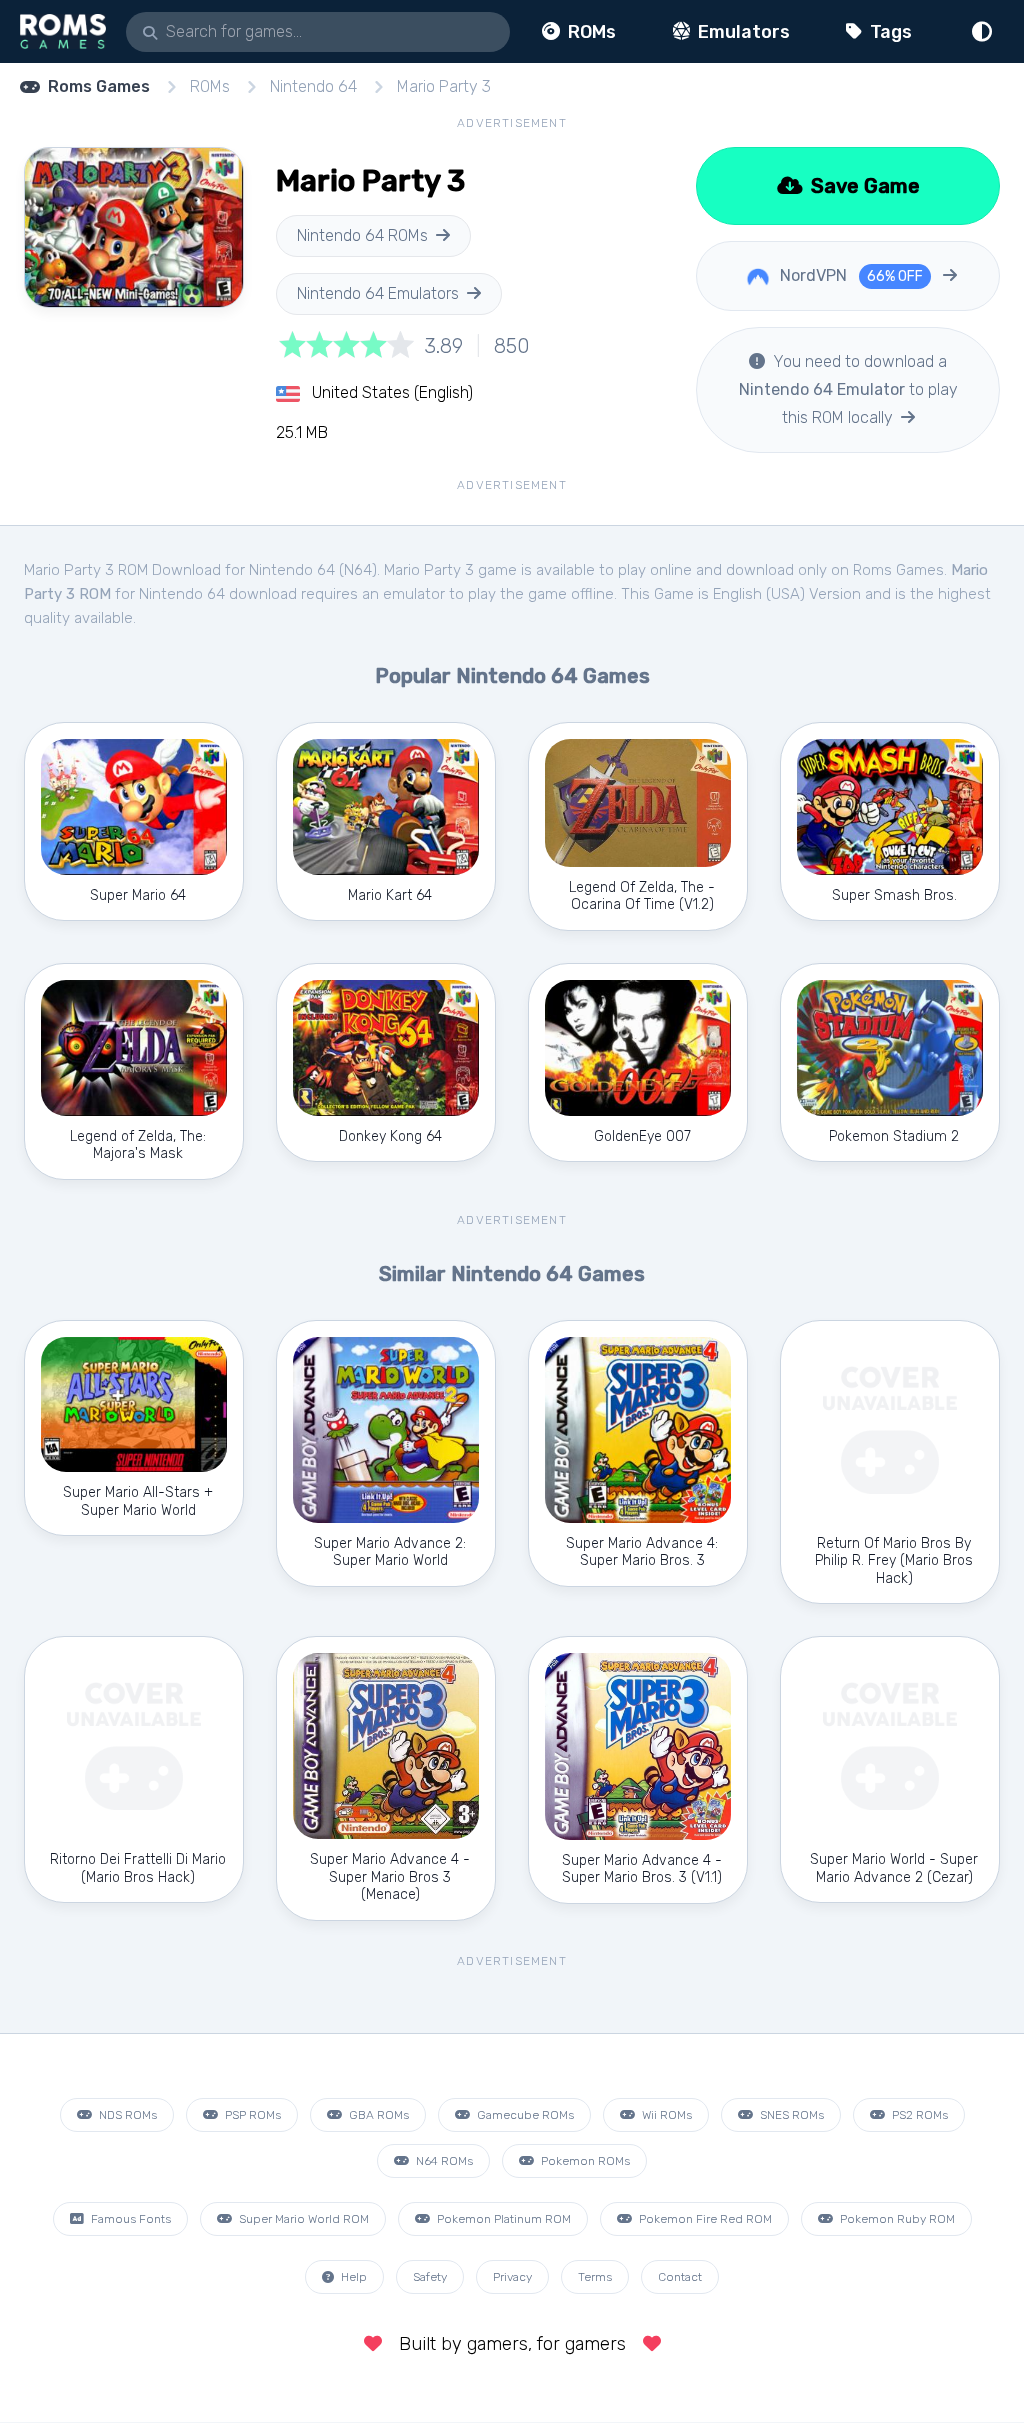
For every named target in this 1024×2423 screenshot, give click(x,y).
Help (352, 2277)
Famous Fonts (129, 2219)
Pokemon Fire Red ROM (704, 2219)
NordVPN (849, 275)
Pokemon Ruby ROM (896, 2219)
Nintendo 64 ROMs (362, 235)
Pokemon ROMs (584, 2161)
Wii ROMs (665, 2115)
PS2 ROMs (918, 2115)
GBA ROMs (377, 2115)
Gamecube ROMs (524, 2115)
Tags (889, 32)
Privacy (512, 2277)
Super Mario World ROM (302, 2219)
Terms (595, 2277)
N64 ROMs (443, 2161)
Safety (430, 2277)
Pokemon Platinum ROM (502, 2219)
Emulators (742, 32)
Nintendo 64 (313, 86)
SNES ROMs (790, 2115)
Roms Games (99, 86)
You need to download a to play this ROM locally (848, 389)
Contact (680, 2277)
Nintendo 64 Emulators (378, 293)
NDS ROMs (126, 2115)
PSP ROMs (251, 2115)
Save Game (863, 186)
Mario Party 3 (444, 86)
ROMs (590, 32)
